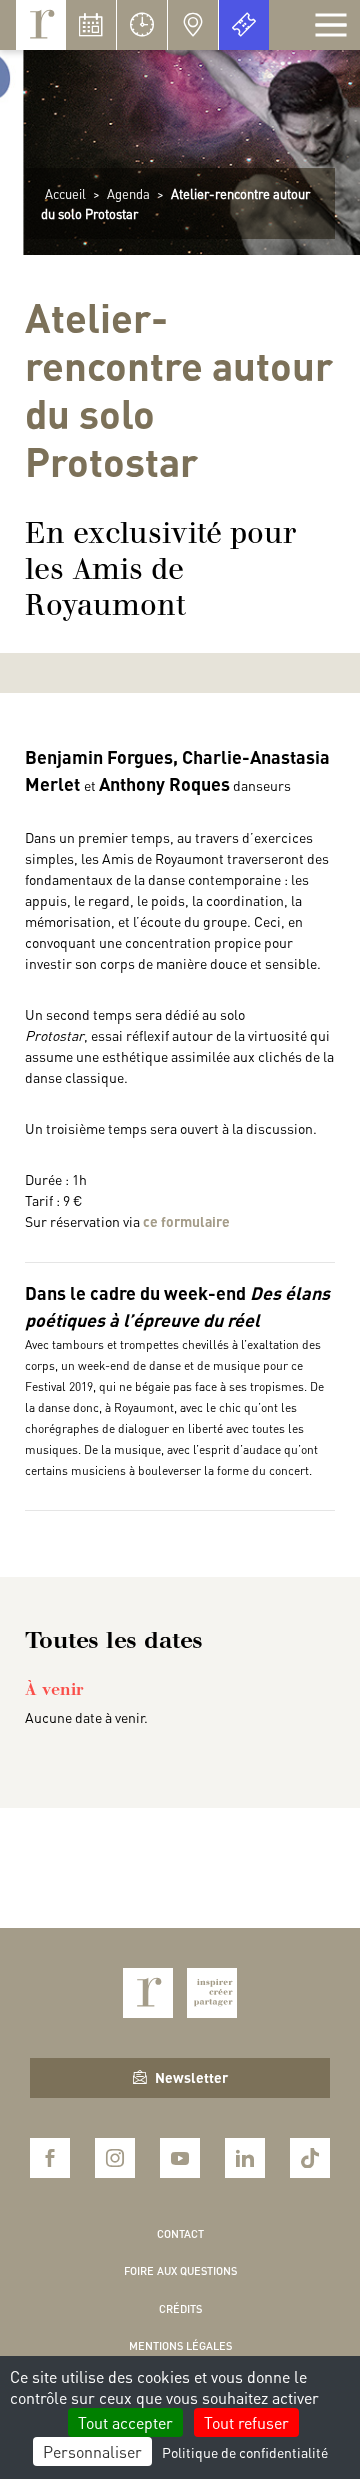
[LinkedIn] (245, 2158)
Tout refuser (246, 2422)
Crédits (180, 2309)
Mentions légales (180, 2346)
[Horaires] (142, 25)
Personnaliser (92, 2451)
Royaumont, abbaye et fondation (41, 25)
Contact (180, 2234)
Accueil (65, 193)
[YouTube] (180, 2158)
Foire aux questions (180, 2271)
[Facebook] (50, 2158)
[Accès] (193, 25)
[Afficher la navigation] (331, 25)
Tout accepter (125, 2422)
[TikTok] (310, 2158)
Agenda (128, 193)
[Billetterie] (244, 25)
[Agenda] (91, 25)
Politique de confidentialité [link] (245, 2452)
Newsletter (191, 2077)
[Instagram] (115, 2158)
